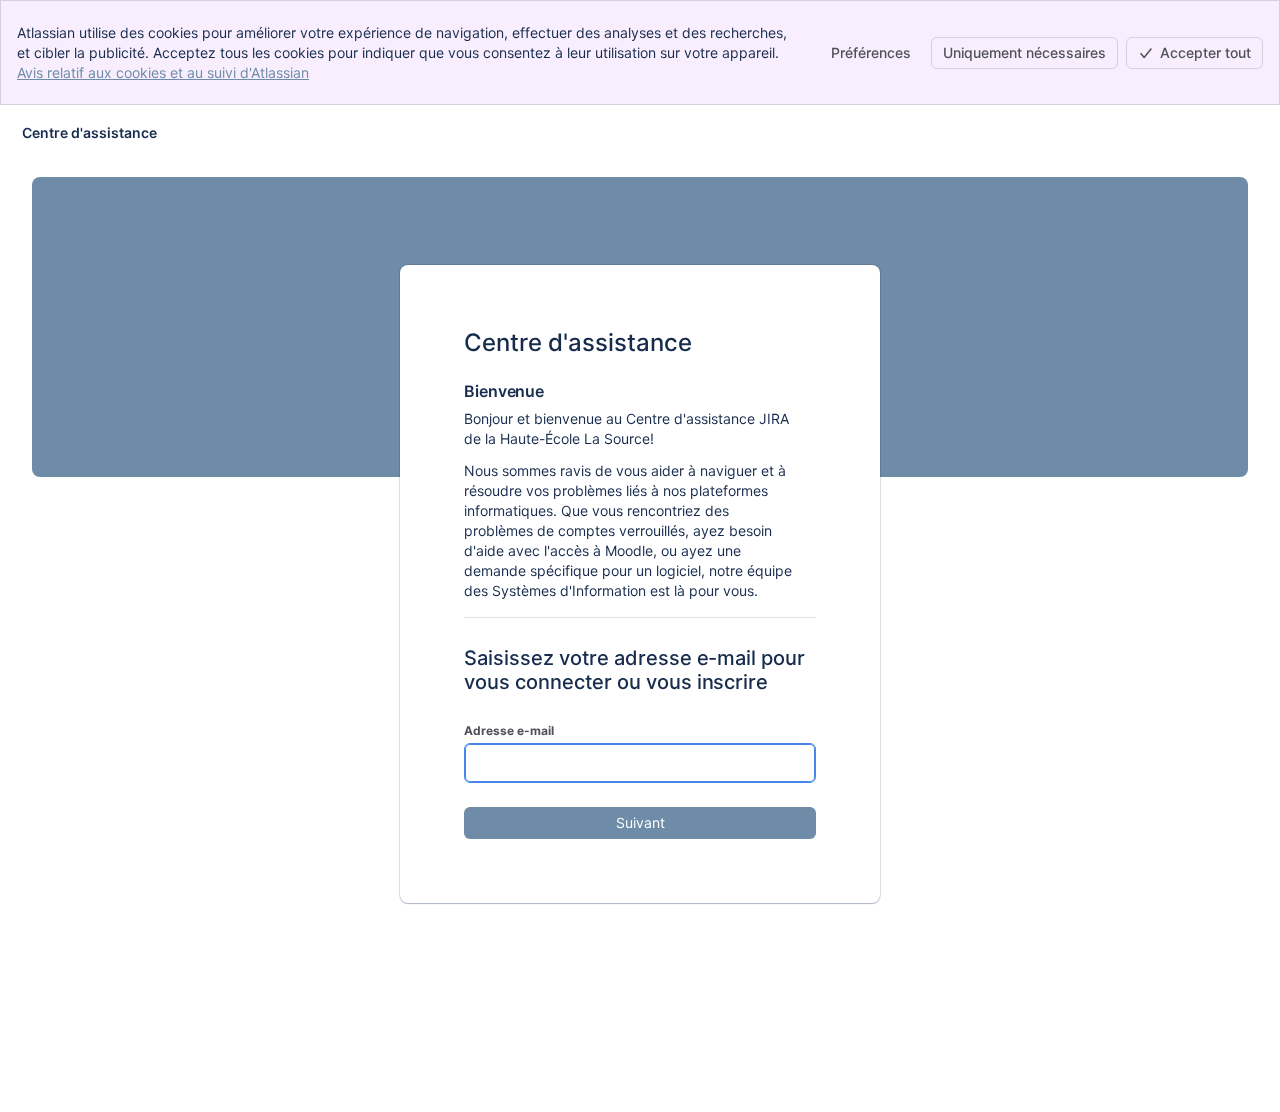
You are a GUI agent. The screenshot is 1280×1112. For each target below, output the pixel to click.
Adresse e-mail (509, 730)
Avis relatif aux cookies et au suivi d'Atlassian (163, 72)
